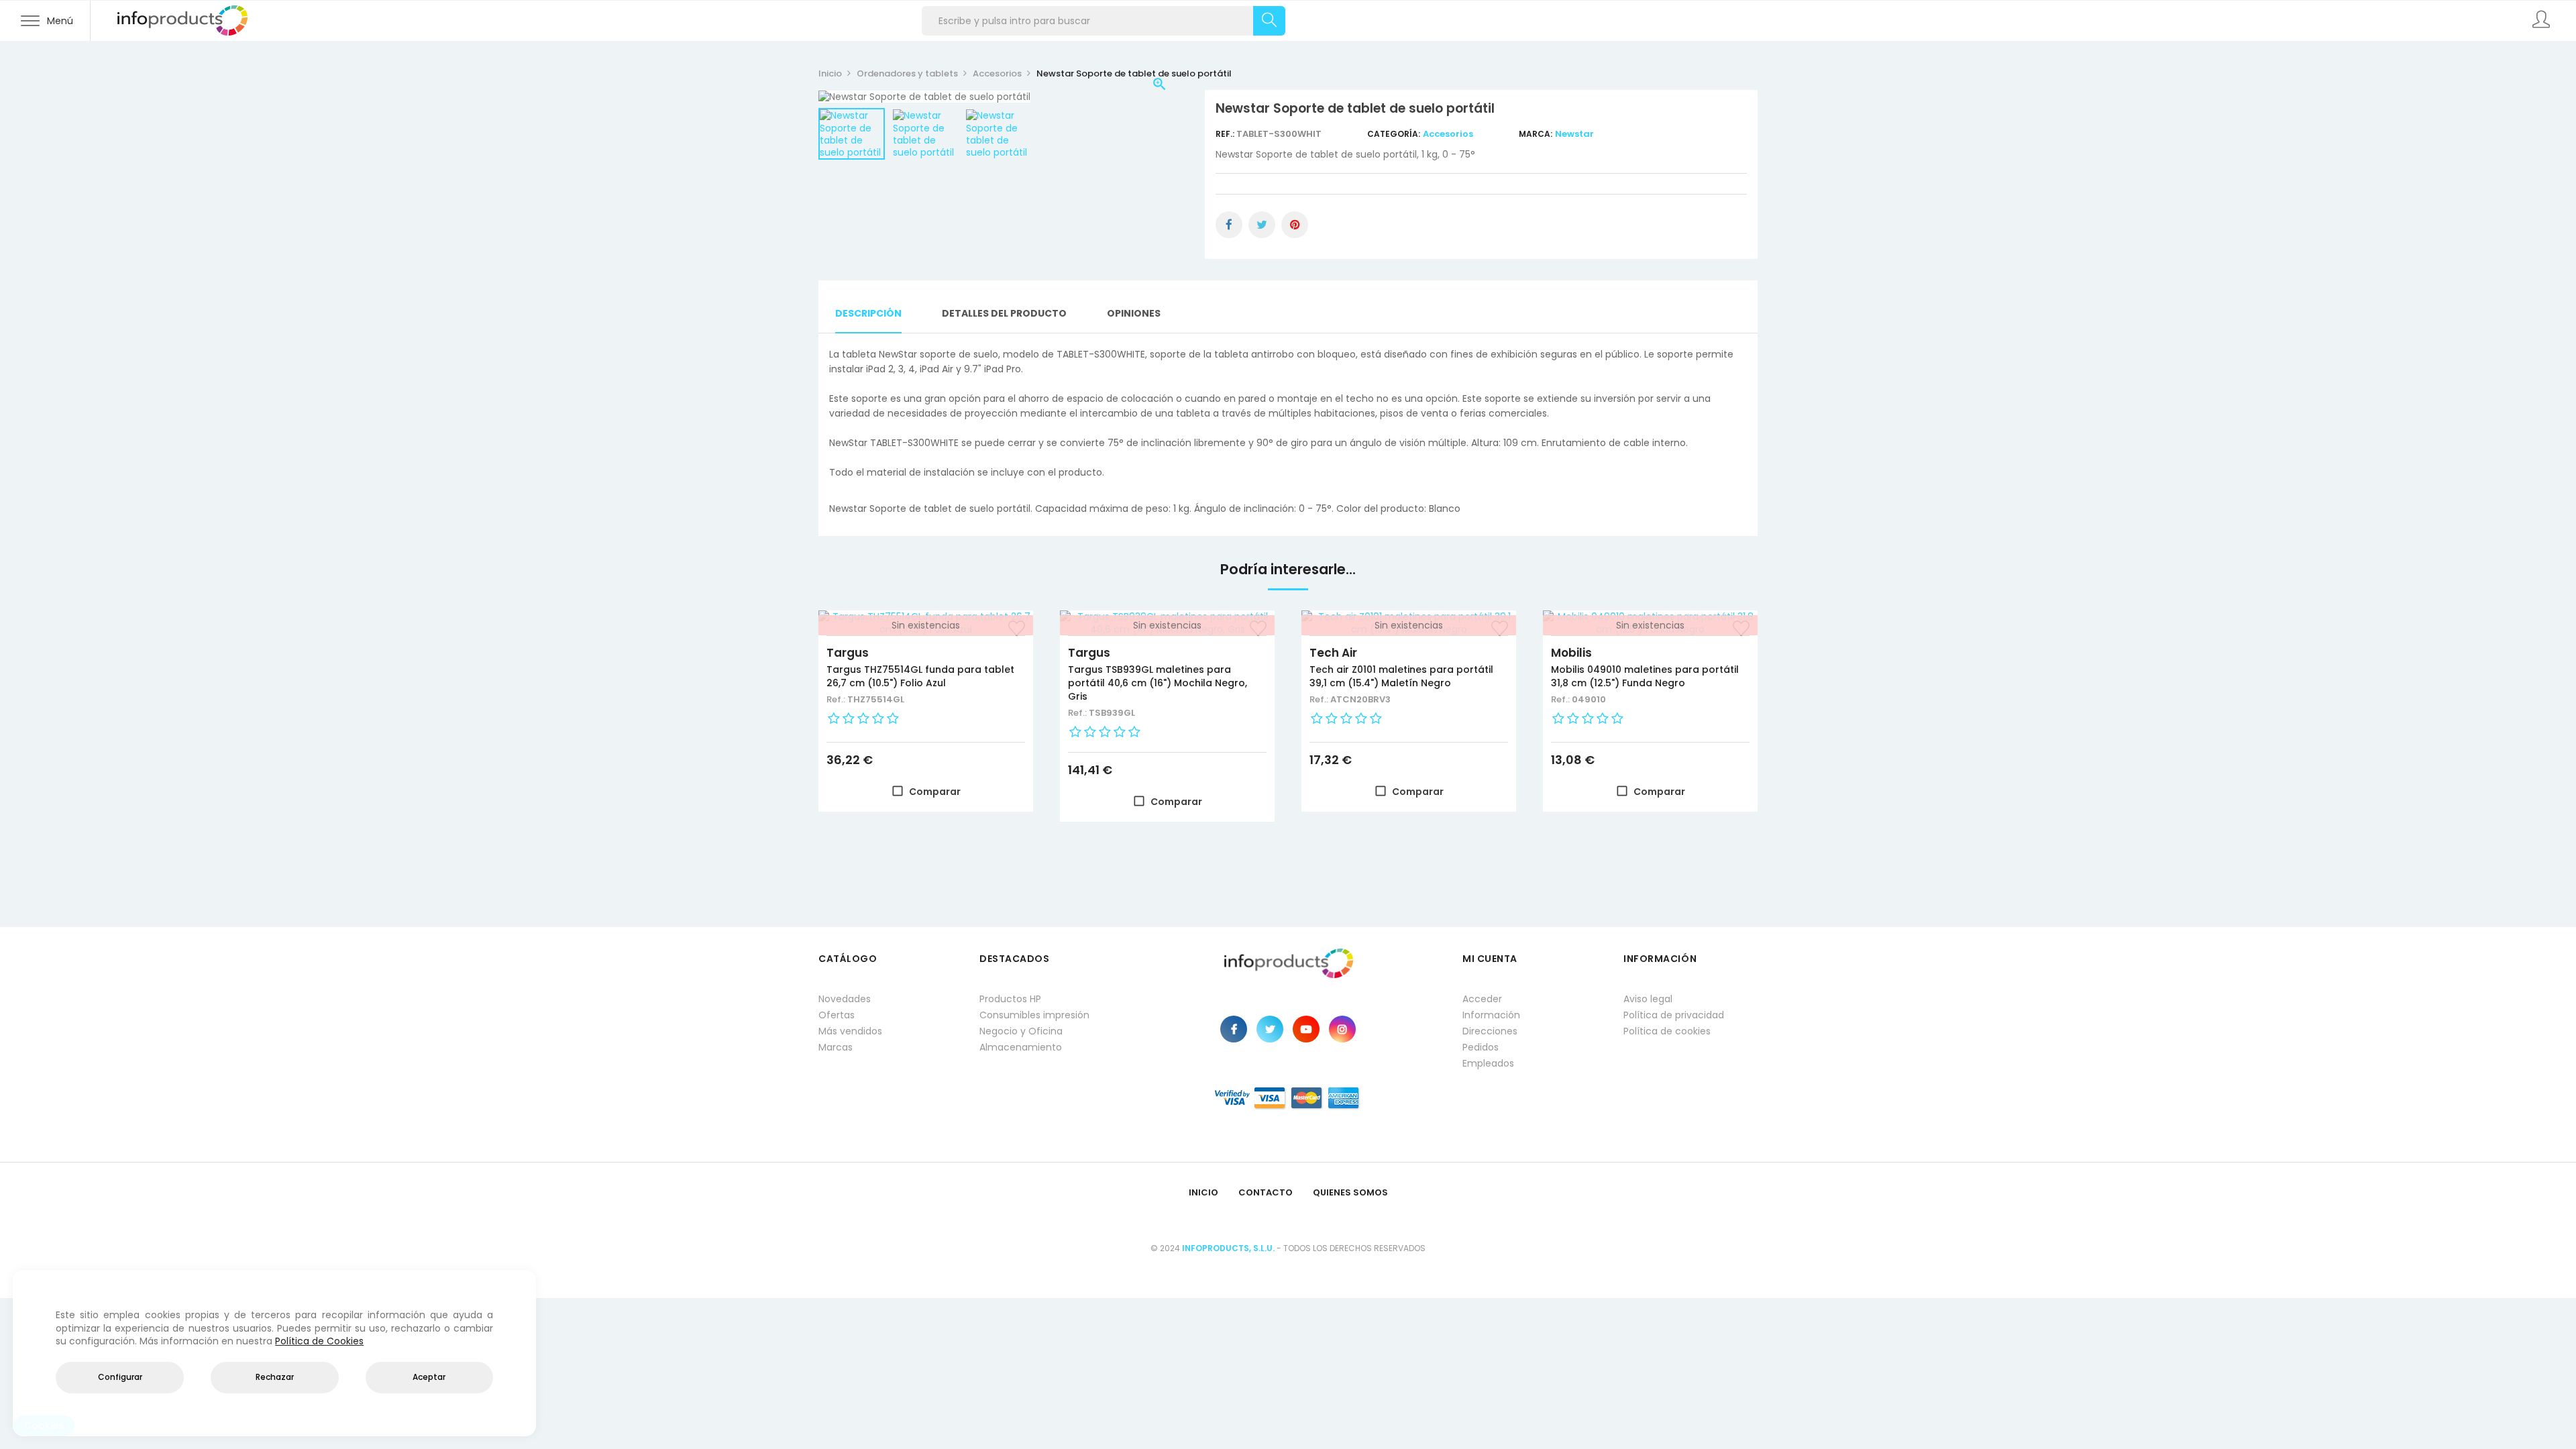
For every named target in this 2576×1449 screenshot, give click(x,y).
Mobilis (1571, 653)
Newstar (1574, 134)
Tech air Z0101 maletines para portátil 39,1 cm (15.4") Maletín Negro (1401, 676)
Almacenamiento (1021, 1047)
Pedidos (1481, 1047)
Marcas (836, 1047)
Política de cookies (1667, 1031)
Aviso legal (1648, 999)
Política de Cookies (319, 1341)
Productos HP (1010, 999)
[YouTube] (1306, 1029)
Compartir (1229, 225)
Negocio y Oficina (1021, 1031)
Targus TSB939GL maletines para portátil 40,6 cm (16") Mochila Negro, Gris (1158, 683)
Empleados (1488, 1063)
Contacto (1266, 1192)
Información (1491, 1015)
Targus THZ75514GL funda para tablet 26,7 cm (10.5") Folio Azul (920, 676)
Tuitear (1262, 225)
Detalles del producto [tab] (1004, 313)
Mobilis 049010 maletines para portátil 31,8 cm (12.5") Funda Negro (1645, 676)
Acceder (1482, 999)
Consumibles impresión (1034, 1015)
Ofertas (837, 1015)
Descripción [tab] (868, 313)
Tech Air (1333, 653)
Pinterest (1295, 225)
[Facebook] (1234, 1029)
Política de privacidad (1674, 1015)
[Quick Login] (2542, 21)
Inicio (1203, 1192)
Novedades (845, 999)
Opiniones (1134, 313)
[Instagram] (1342, 1029)
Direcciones (1490, 1031)
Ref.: (1226, 134)
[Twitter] (1270, 1029)
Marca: (1536, 134)
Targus (848, 653)
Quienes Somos (1350, 1192)
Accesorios (1448, 134)
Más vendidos (850, 1031)
